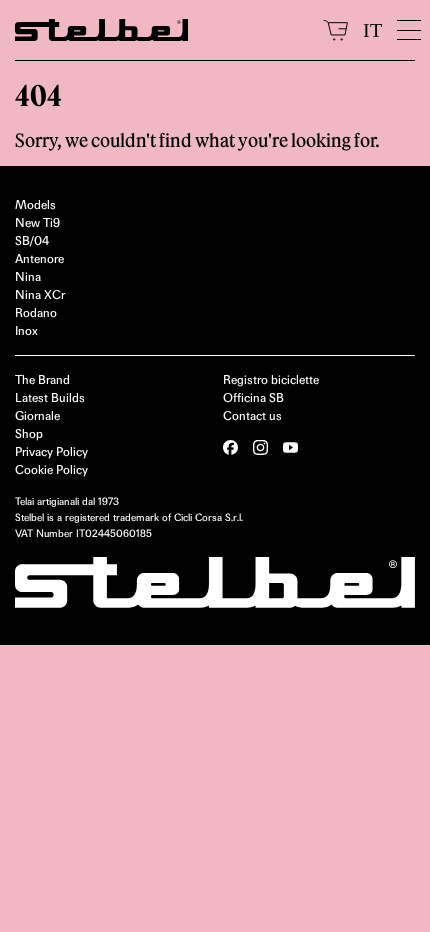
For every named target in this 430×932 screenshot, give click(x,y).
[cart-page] (335, 30)
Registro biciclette (271, 379)
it (372, 30)
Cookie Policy (51, 469)
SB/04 (32, 240)
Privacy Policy (51, 451)
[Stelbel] (161, 30)
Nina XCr (40, 294)
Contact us (252, 415)
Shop (29, 433)
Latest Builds (50, 397)
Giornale (37, 415)
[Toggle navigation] (406, 30)
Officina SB (253, 397)
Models (35, 204)
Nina (28, 276)
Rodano (36, 312)
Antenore (39, 258)
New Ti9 (37, 222)
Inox (26, 330)
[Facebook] (230, 447)
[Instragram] (260, 447)
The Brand (42, 379)
